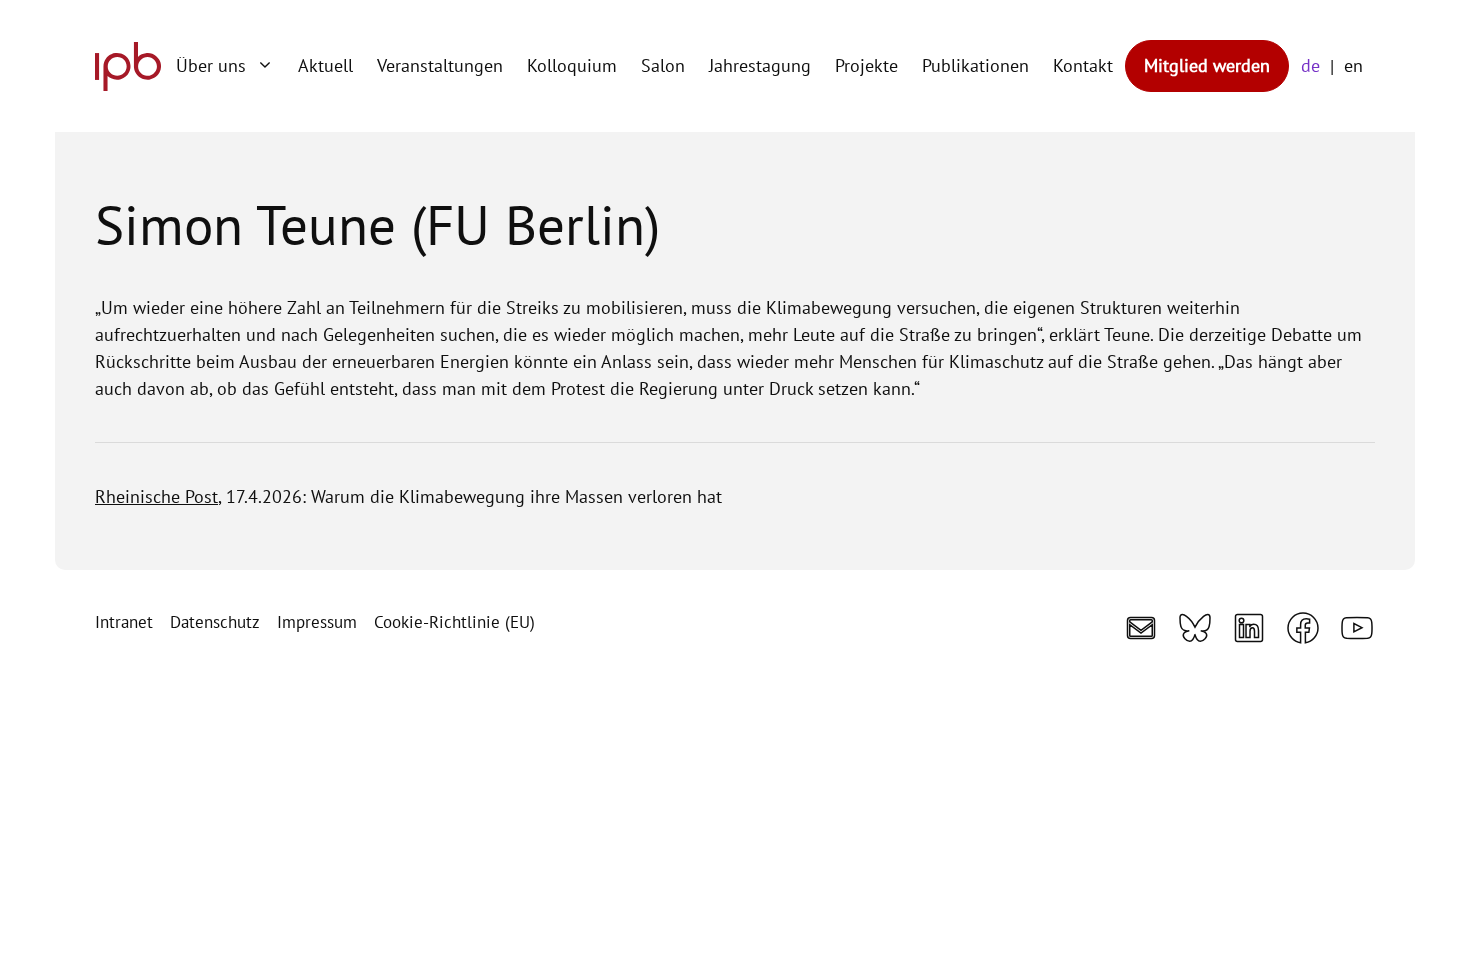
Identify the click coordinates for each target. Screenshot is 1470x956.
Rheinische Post (156, 496)
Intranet (124, 622)
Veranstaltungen (440, 65)
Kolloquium (572, 65)
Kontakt (1083, 65)
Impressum (317, 622)
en (1353, 65)
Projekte (866, 65)
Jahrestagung (760, 65)
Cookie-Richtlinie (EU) (454, 622)
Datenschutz (215, 622)
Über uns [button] (211, 65)
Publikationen (975, 65)
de (1310, 65)
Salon (663, 65)
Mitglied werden (1207, 65)
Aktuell (325, 65)
